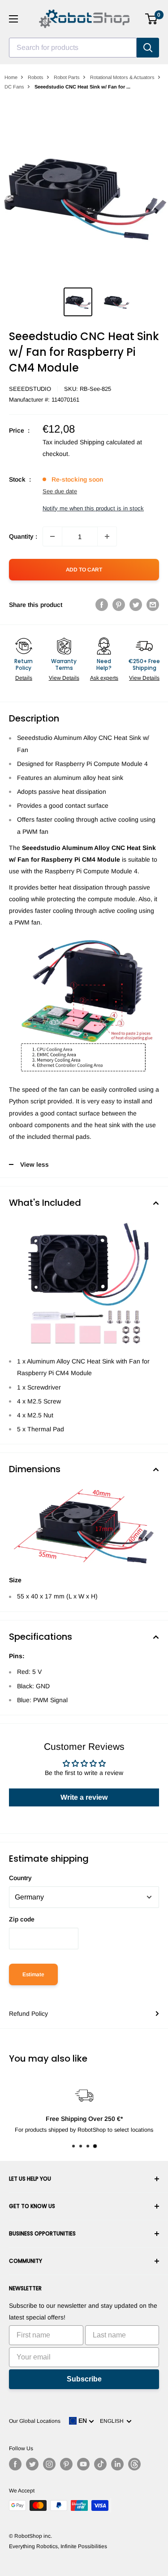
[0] (152, 19)
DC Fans (14, 87)
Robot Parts (67, 77)
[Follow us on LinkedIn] (117, 2464)
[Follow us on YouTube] (83, 2464)
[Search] (148, 48)
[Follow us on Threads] (134, 2464)
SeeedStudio (30, 389)
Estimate (33, 1974)
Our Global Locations (35, 2421)
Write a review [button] (84, 1797)
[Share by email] (153, 605)
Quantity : (23, 536)
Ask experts (104, 678)
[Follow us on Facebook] (15, 2464)
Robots (36, 77)
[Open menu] (13, 19)
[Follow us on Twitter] (32, 2464)
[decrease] (52, 536)
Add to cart (84, 570)
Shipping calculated (107, 442)
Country (20, 1878)
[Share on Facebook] (102, 605)
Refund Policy (28, 2014)
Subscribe (84, 2379)
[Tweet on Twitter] (136, 605)
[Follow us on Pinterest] (66, 2464)
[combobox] (73, 48)
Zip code (22, 1919)
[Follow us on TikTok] (100, 2464)
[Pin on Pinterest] (119, 605)
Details (24, 678)
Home (11, 77)
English (113, 2421)
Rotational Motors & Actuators (122, 77)
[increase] (107, 536)
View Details (64, 678)
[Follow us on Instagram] (49, 2464)
